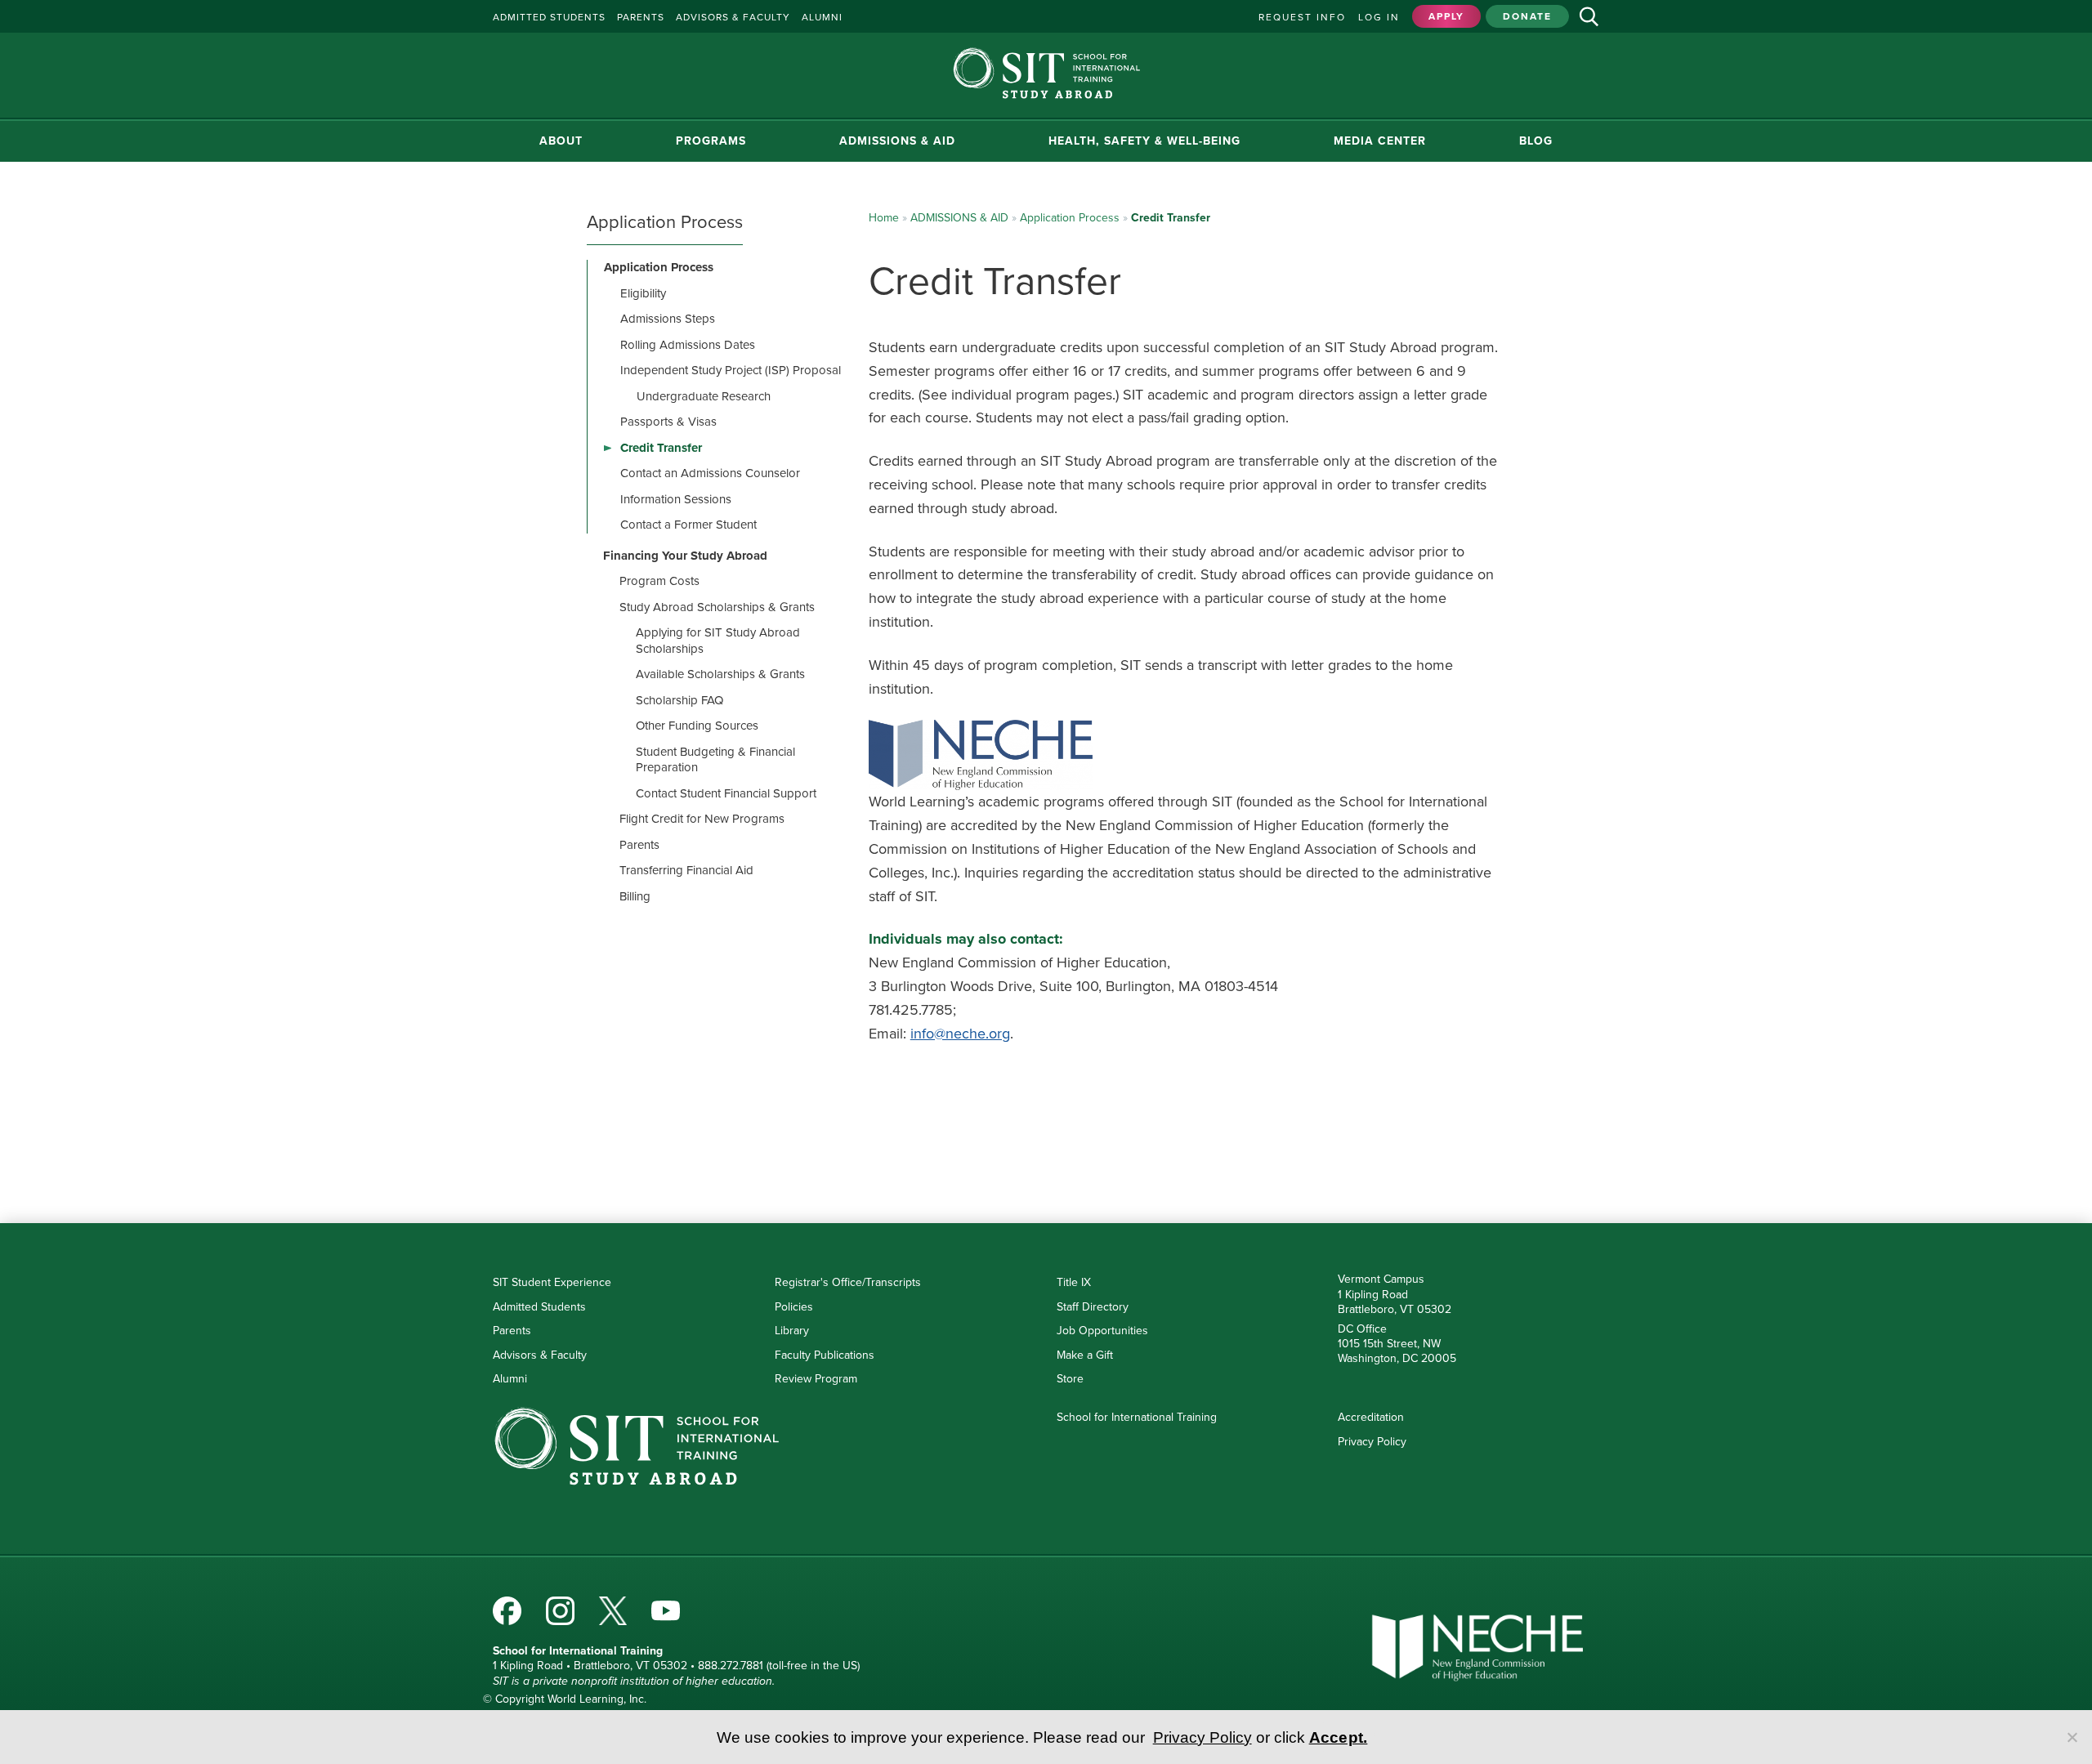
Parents (639, 845)
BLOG (1536, 141)
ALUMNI (822, 17)
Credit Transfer (661, 448)
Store (1070, 1379)
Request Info (1302, 17)
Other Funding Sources (697, 726)
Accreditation (1371, 1417)
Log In (1379, 17)
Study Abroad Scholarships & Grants (717, 607)
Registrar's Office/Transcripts (848, 1282)
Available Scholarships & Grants (720, 674)
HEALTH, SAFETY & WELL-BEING (1144, 141)
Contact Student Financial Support (726, 793)
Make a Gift (1085, 1355)
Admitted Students (539, 1307)
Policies (794, 1307)
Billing (635, 896)
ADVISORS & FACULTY (733, 17)
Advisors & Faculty (540, 1355)
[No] (2072, 1737)
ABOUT (561, 141)
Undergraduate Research (704, 396)
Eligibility (643, 293)
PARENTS (641, 17)
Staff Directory (1093, 1307)
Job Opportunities (1102, 1331)
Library (792, 1331)
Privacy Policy (1372, 1442)
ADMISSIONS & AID (897, 141)
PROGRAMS (711, 141)
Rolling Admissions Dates (688, 345)
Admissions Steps (668, 319)
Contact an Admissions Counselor (710, 473)
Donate (1527, 16)
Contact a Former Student (688, 525)
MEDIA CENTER (1380, 141)
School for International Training (1137, 1417)
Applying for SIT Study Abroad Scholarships (718, 641)
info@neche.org (960, 1034)
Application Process (1070, 218)
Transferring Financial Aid (686, 870)
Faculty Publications (825, 1355)
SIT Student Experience (552, 1282)
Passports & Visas (668, 422)
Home (884, 218)
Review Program (816, 1379)
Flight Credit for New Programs (702, 819)
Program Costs (659, 581)
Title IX (1074, 1282)
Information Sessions (676, 499)
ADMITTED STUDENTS (549, 17)
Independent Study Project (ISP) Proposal (731, 370)
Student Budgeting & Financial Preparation (715, 760)
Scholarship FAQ (679, 700)
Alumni (510, 1379)
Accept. (1339, 1737)
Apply (1446, 16)
